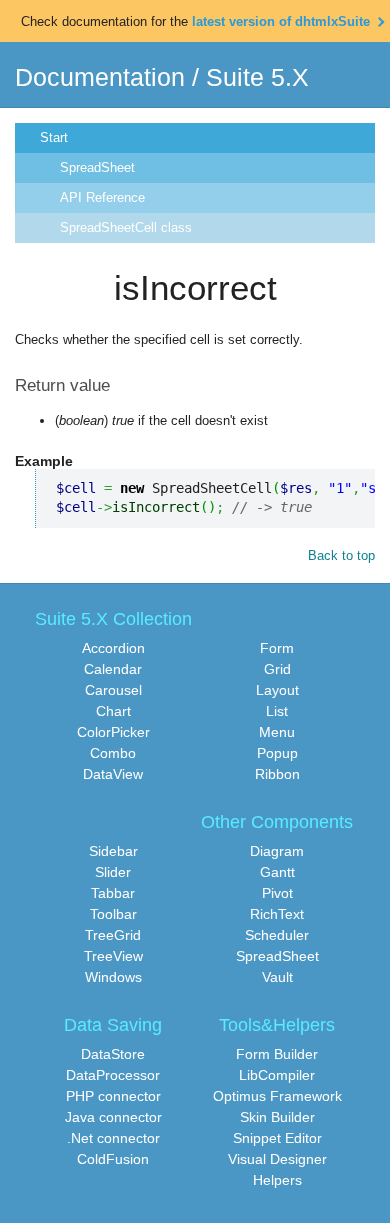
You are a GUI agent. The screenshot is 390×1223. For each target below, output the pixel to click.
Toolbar (113, 914)
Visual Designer (277, 1159)
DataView (113, 774)
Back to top (341, 555)
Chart (113, 711)
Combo (113, 753)
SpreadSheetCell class (126, 227)
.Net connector (113, 1138)
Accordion (113, 648)
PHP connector (113, 1096)
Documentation (100, 77)
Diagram (277, 851)
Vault (277, 977)
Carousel (113, 690)
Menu (277, 732)
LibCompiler (277, 1075)
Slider (113, 872)
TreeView (113, 956)
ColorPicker (113, 732)
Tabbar (113, 893)
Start (54, 137)
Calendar (113, 669)
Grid (277, 669)
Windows (113, 977)
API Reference (102, 197)
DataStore (113, 1054)
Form (277, 648)
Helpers (277, 1180)
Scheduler (277, 935)
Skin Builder (277, 1117)
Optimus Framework (277, 1096)
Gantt (277, 872)
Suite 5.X (257, 77)
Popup (277, 753)
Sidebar (113, 851)
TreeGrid (113, 935)
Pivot (277, 893)
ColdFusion (113, 1159)
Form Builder (277, 1054)
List (277, 711)
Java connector (113, 1117)
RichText (277, 914)
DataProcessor (113, 1075)
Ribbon (277, 774)
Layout (277, 690)
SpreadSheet (97, 167)
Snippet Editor (277, 1138)
